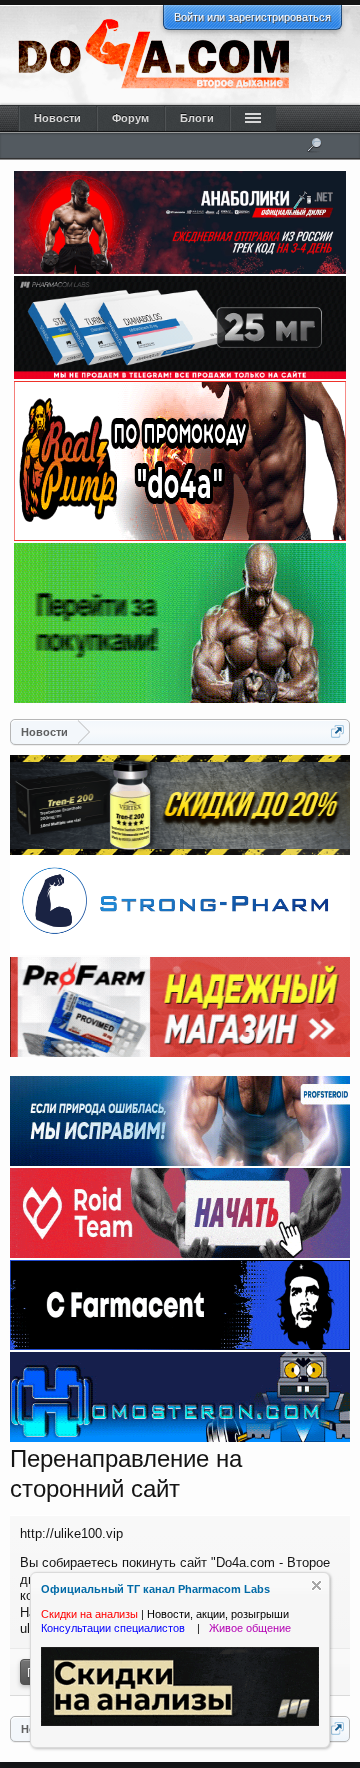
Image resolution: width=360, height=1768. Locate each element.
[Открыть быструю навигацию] (337, 731)
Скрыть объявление (316, 1585)
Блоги (197, 118)
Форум (130, 118)
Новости (57, 118)
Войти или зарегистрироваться (252, 17)
